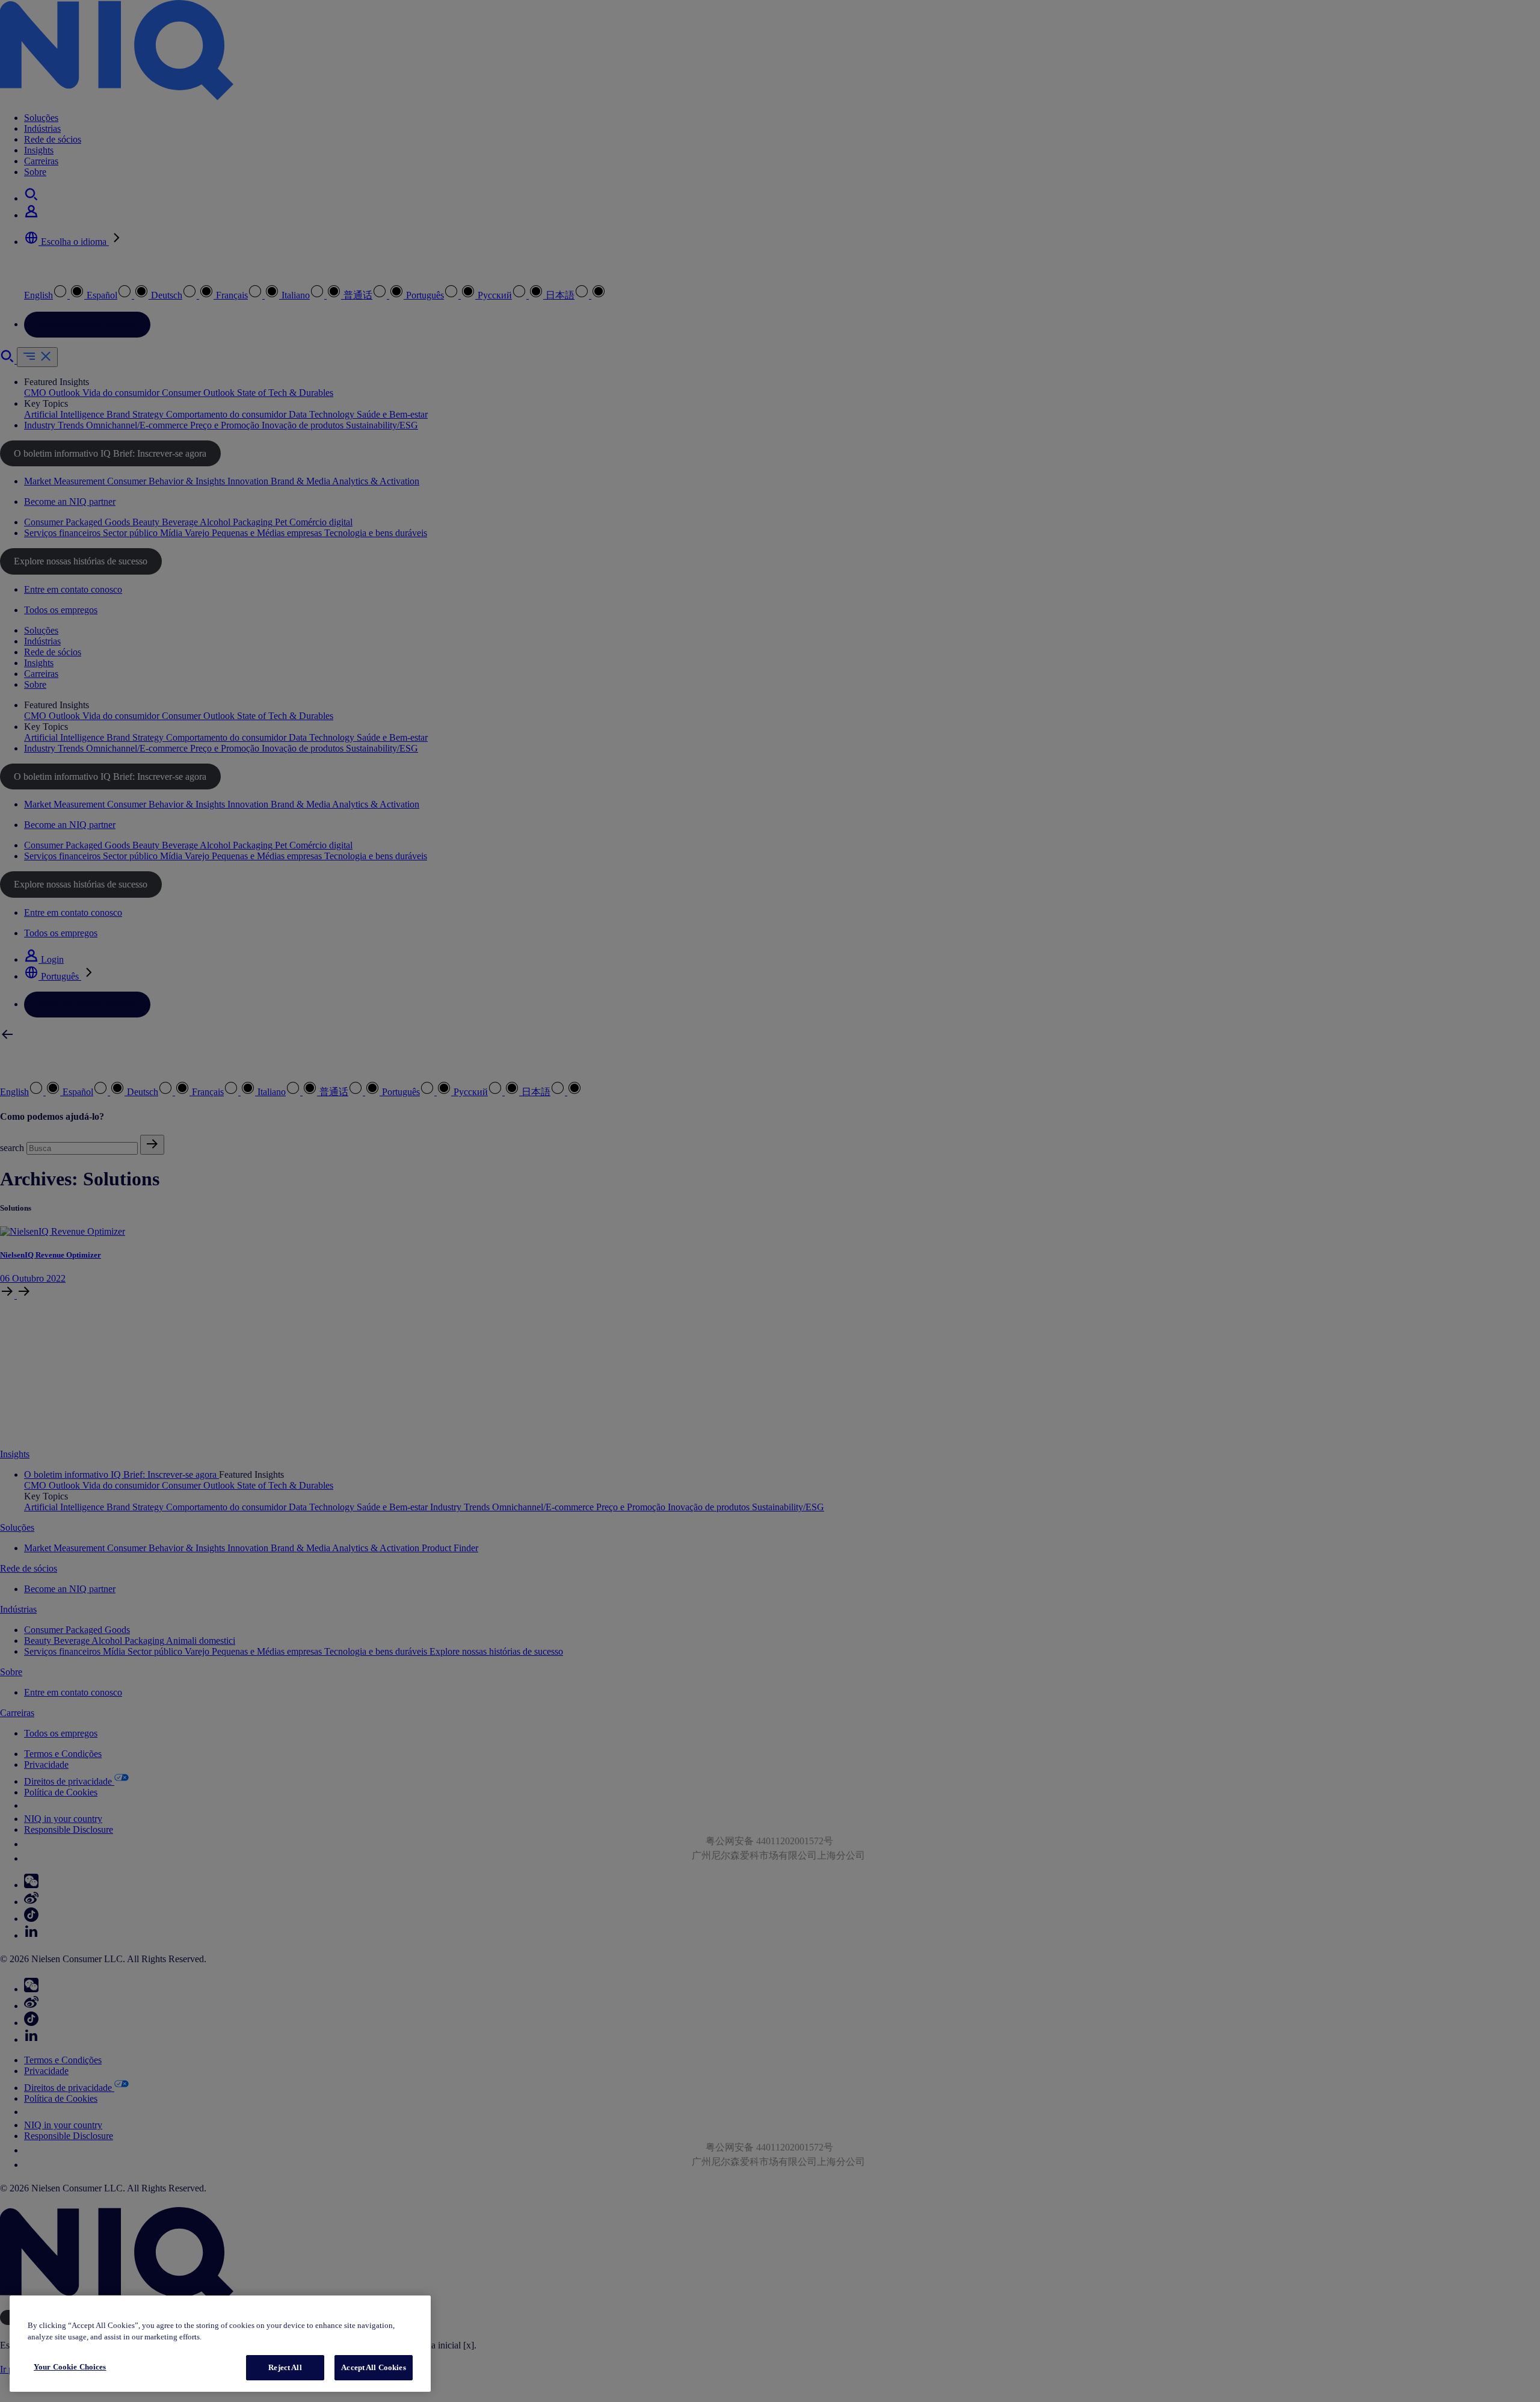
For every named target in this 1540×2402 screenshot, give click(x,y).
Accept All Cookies (373, 2367)
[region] (220, 2344)
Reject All (285, 2367)
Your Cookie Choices (70, 2367)
